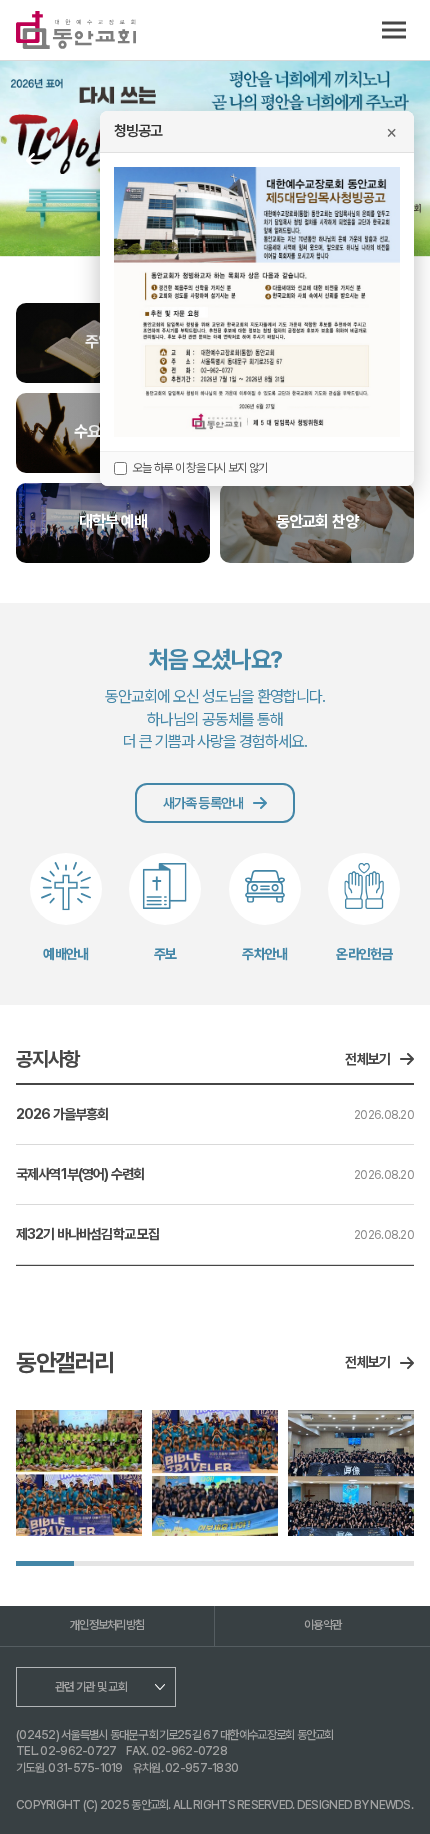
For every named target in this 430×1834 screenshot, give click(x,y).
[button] (35, 161)
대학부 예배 (113, 521)
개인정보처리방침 (107, 1625)
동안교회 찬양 (316, 521)
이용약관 (322, 1625)
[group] (79, 1473)
